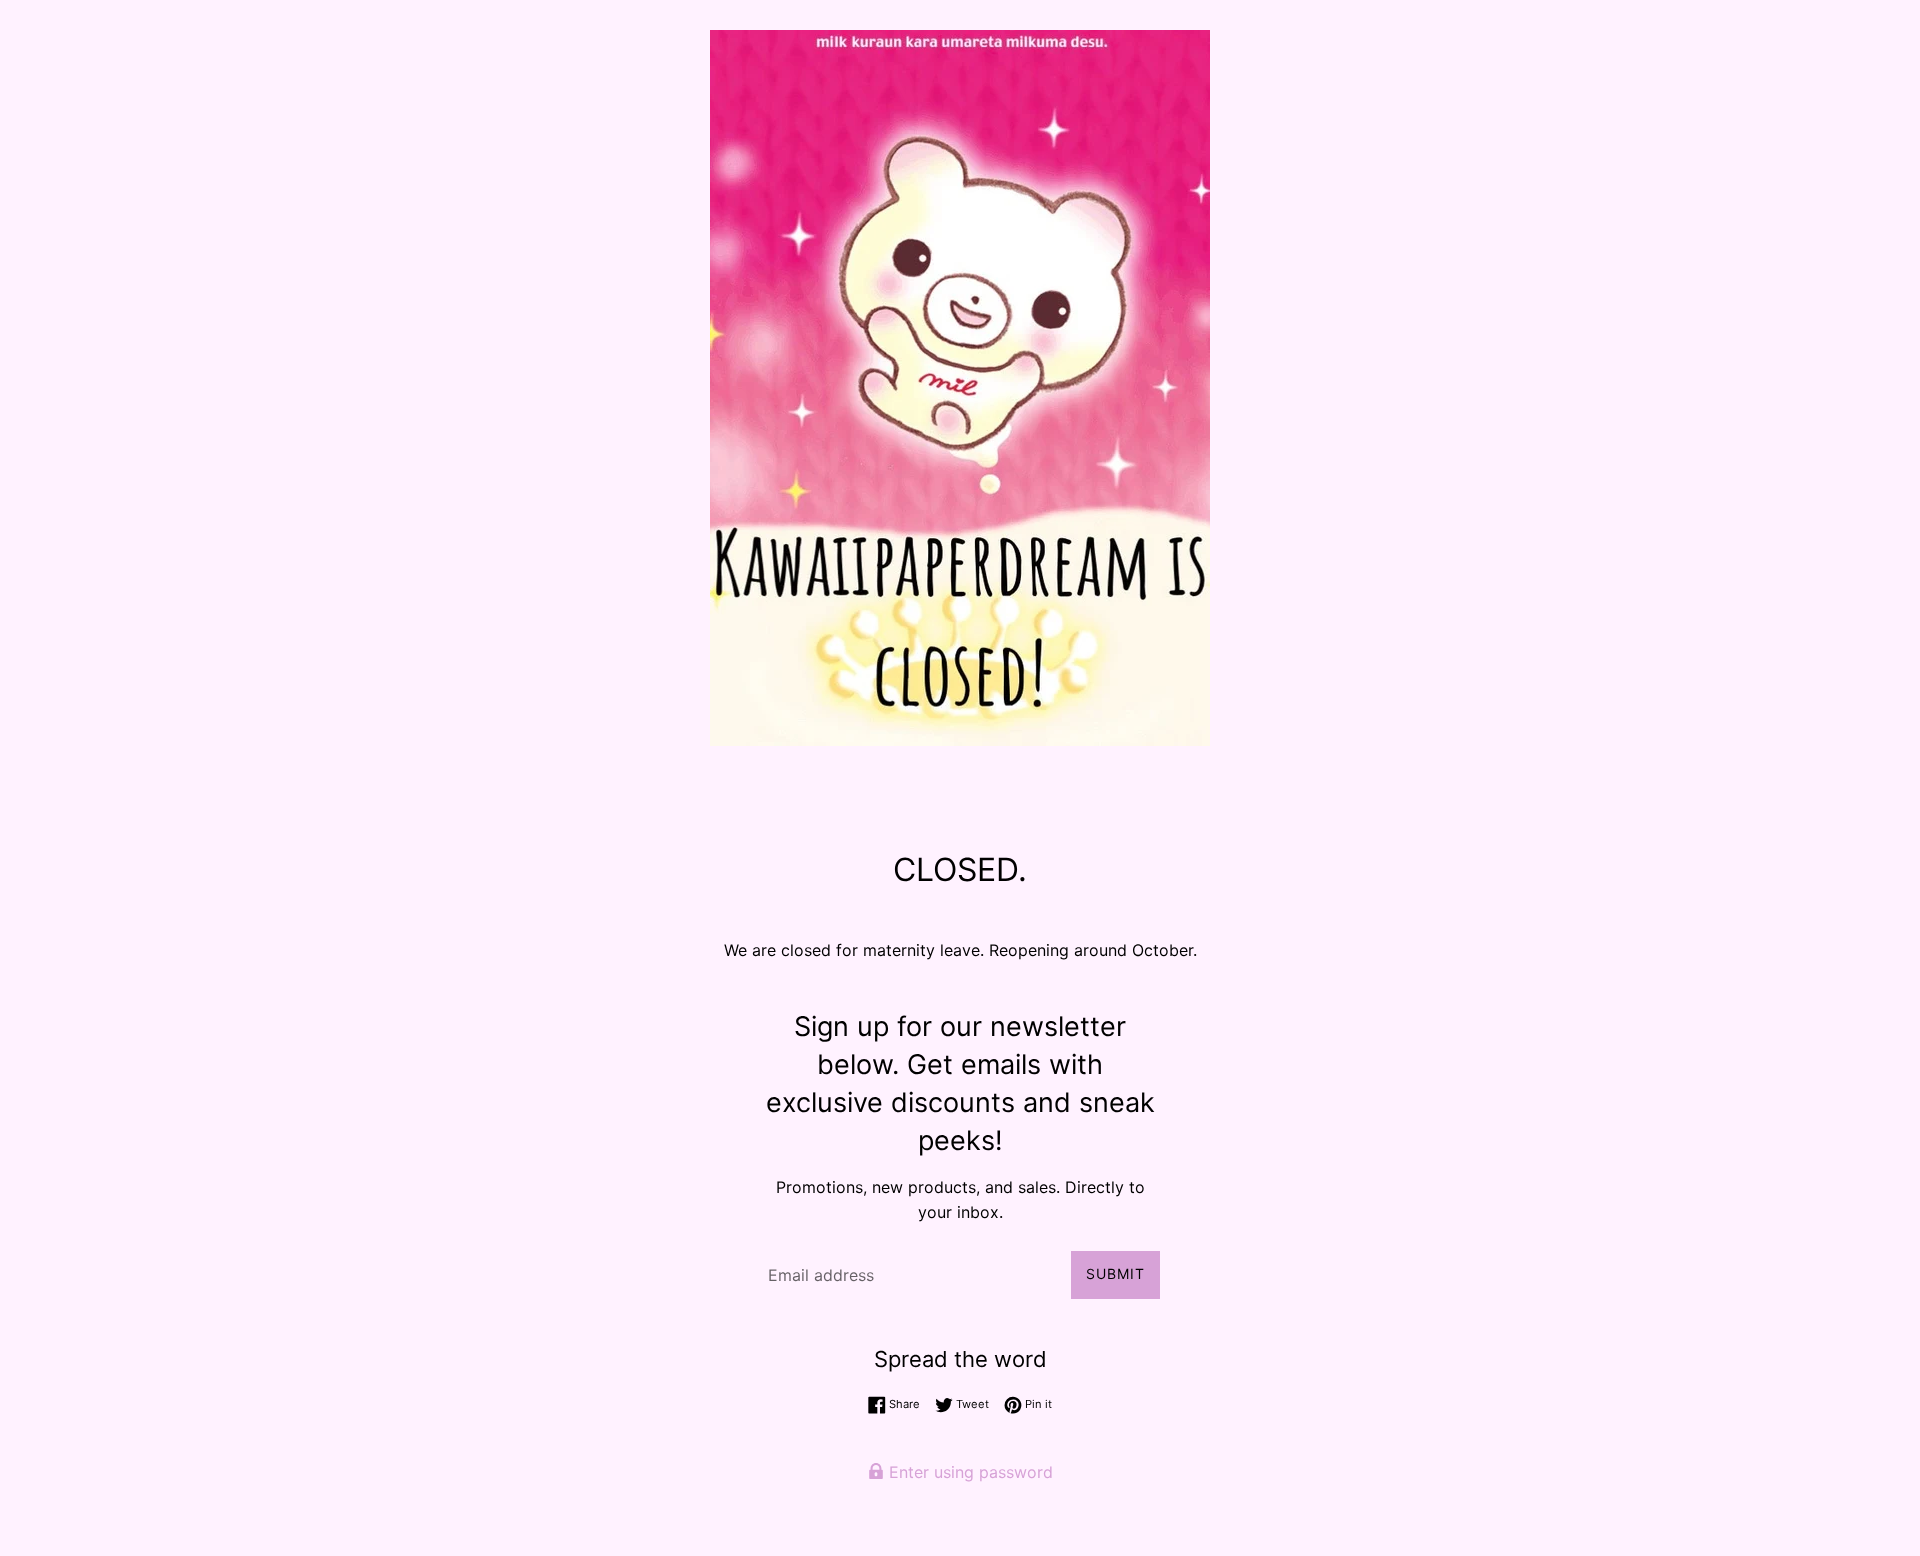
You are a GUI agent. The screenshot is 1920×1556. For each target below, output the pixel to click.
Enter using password (968, 1472)
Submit (1115, 1273)
